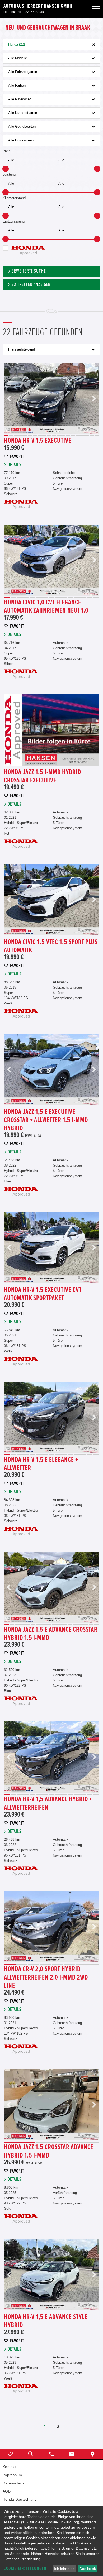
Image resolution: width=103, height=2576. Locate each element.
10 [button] (49, 436)
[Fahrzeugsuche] (31, 2454)
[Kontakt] (72, 2454)
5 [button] (25, 436)
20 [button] (97, 436)
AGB (7, 2491)
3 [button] (16, 436)
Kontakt (9, 2467)
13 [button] (63, 436)
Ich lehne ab (64, 2569)
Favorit (17, 457)
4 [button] (21, 436)
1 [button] (6, 436)
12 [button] (59, 436)
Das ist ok (88, 2569)
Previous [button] (9, 398)
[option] (51, 398)
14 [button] (68, 436)
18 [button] (87, 436)
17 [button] (82, 436)
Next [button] (94, 398)
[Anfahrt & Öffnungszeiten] (93, 2454)
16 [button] (78, 436)
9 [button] (44, 436)
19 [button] (92, 436)
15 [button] (73, 436)
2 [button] (11, 436)
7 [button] (35, 436)
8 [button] (40, 436)
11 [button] (54, 436)
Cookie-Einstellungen (25, 2568)
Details (15, 465)
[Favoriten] (10, 2454)
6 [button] (30, 436)
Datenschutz (13, 2483)
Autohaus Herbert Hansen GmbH (38, 6)
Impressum (12, 2475)
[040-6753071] (51, 2454)
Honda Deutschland (20, 2499)
